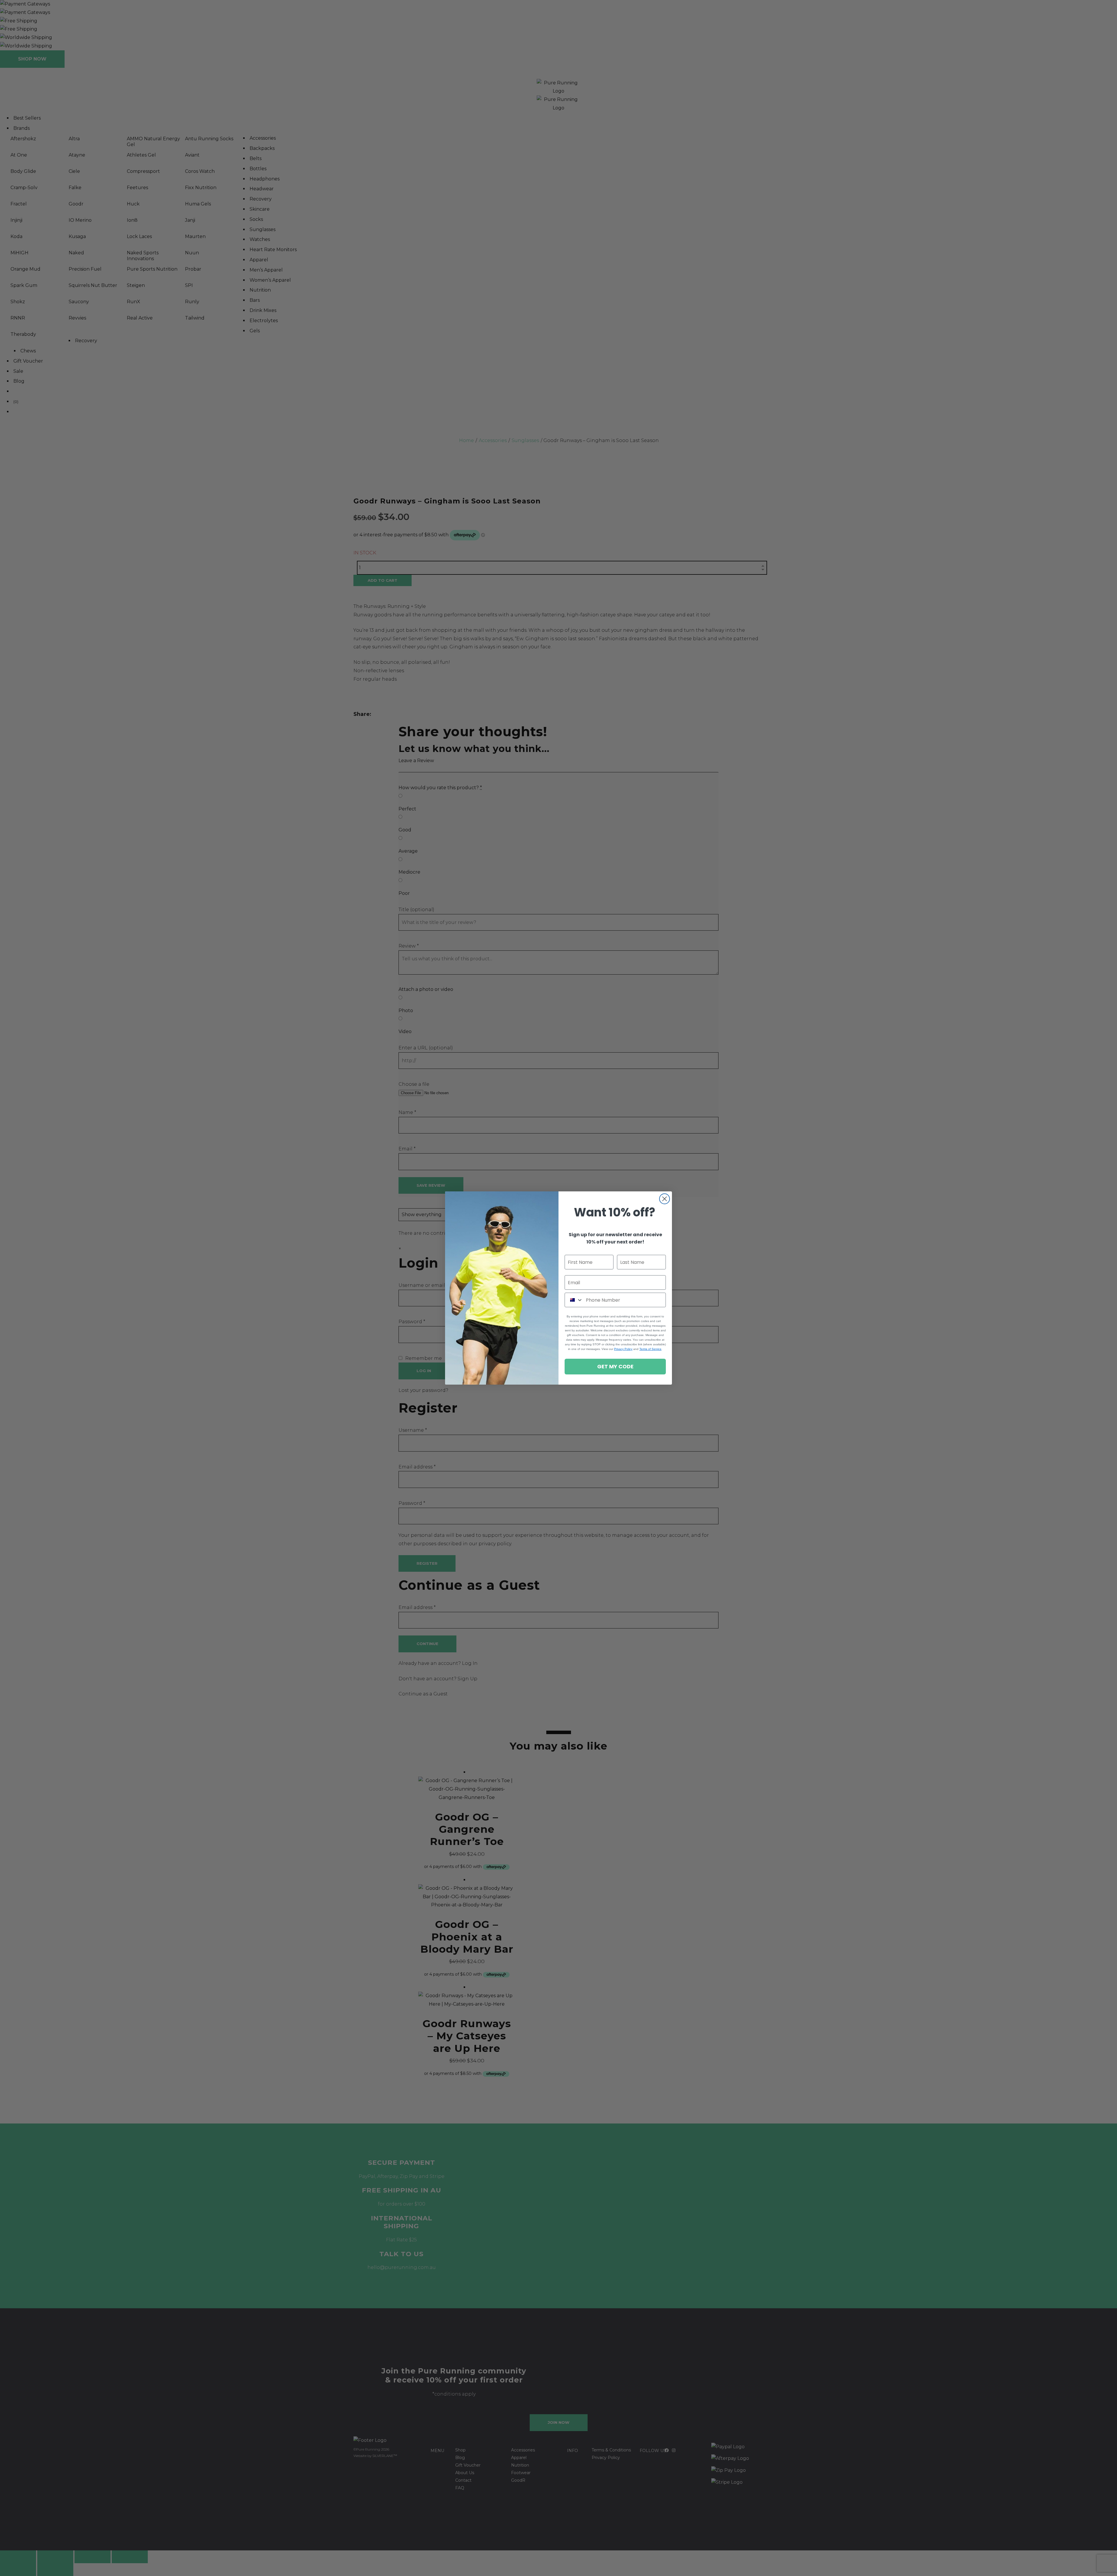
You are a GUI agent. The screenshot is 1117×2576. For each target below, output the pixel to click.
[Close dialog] (665, 1199)
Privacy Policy (623, 1349)
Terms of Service (650, 1349)
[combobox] (574, 1300)
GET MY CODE (615, 1366)
